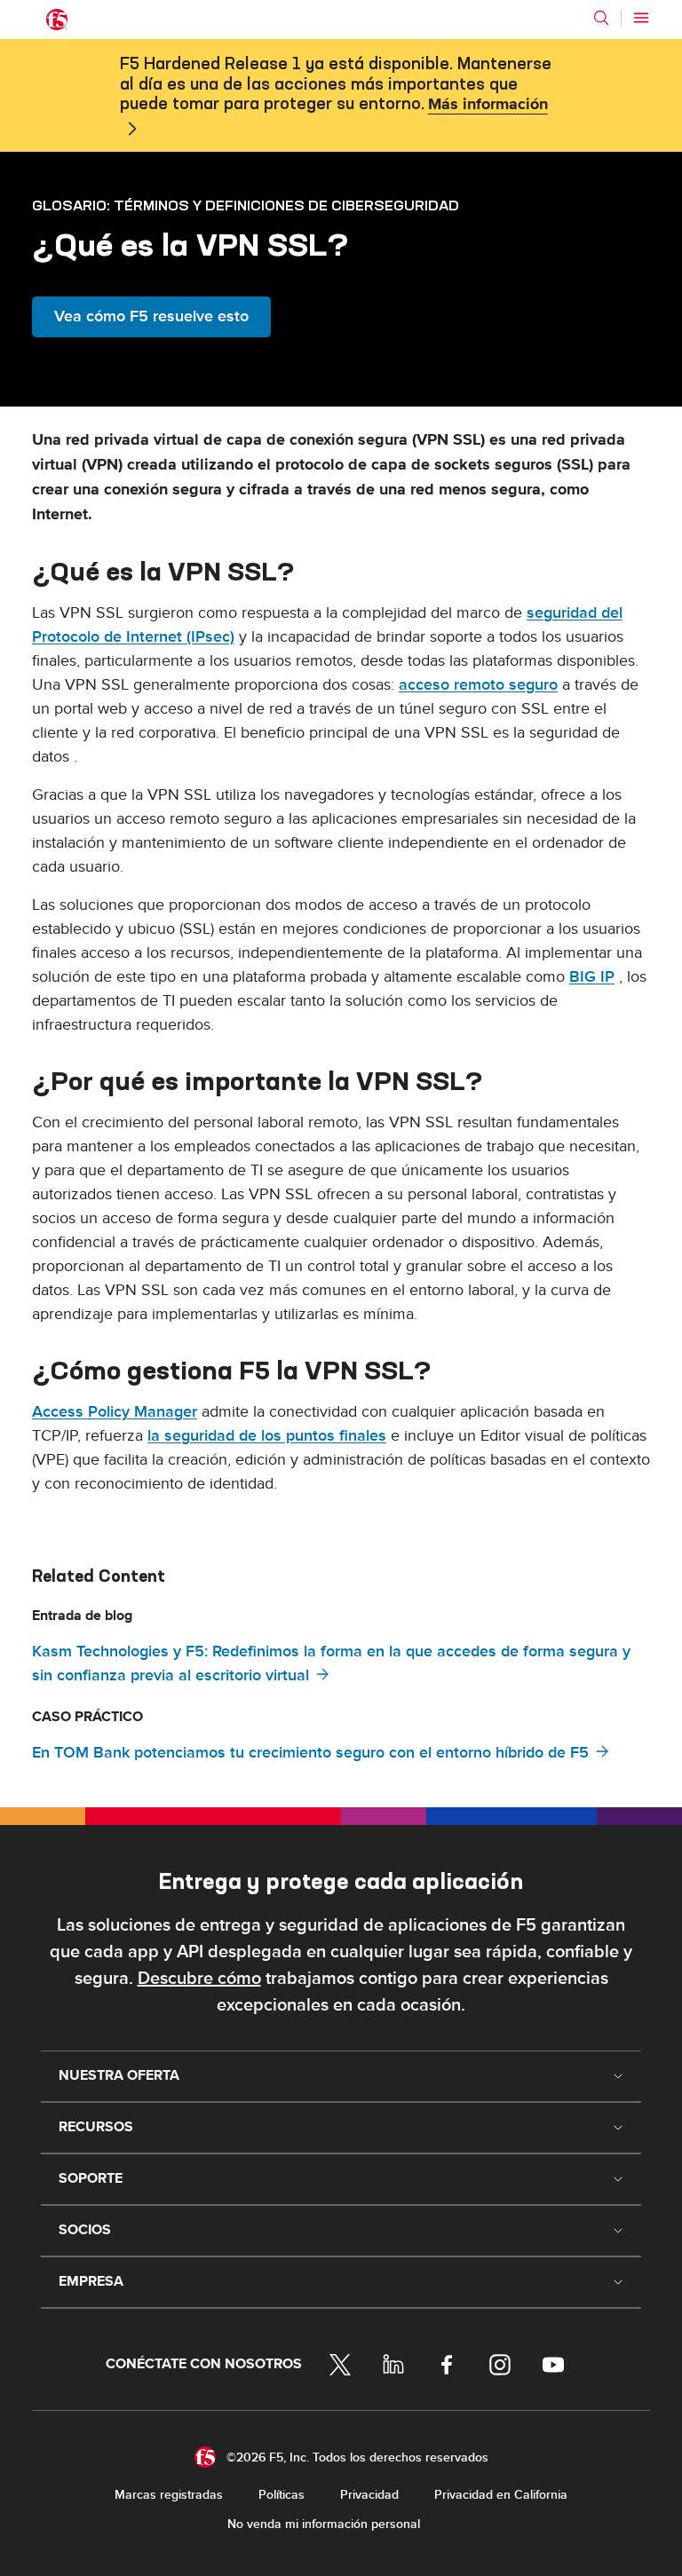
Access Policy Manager (115, 1412)
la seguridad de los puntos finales (267, 1436)
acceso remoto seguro (478, 685)
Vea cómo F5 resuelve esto (151, 316)
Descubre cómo (199, 1979)
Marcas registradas (169, 2495)
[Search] (601, 18)
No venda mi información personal (324, 2524)
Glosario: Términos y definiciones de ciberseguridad (246, 205)
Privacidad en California (501, 2495)
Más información (488, 105)
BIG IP (592, 977)
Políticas (282, 2495)
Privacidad (369, 2495)
